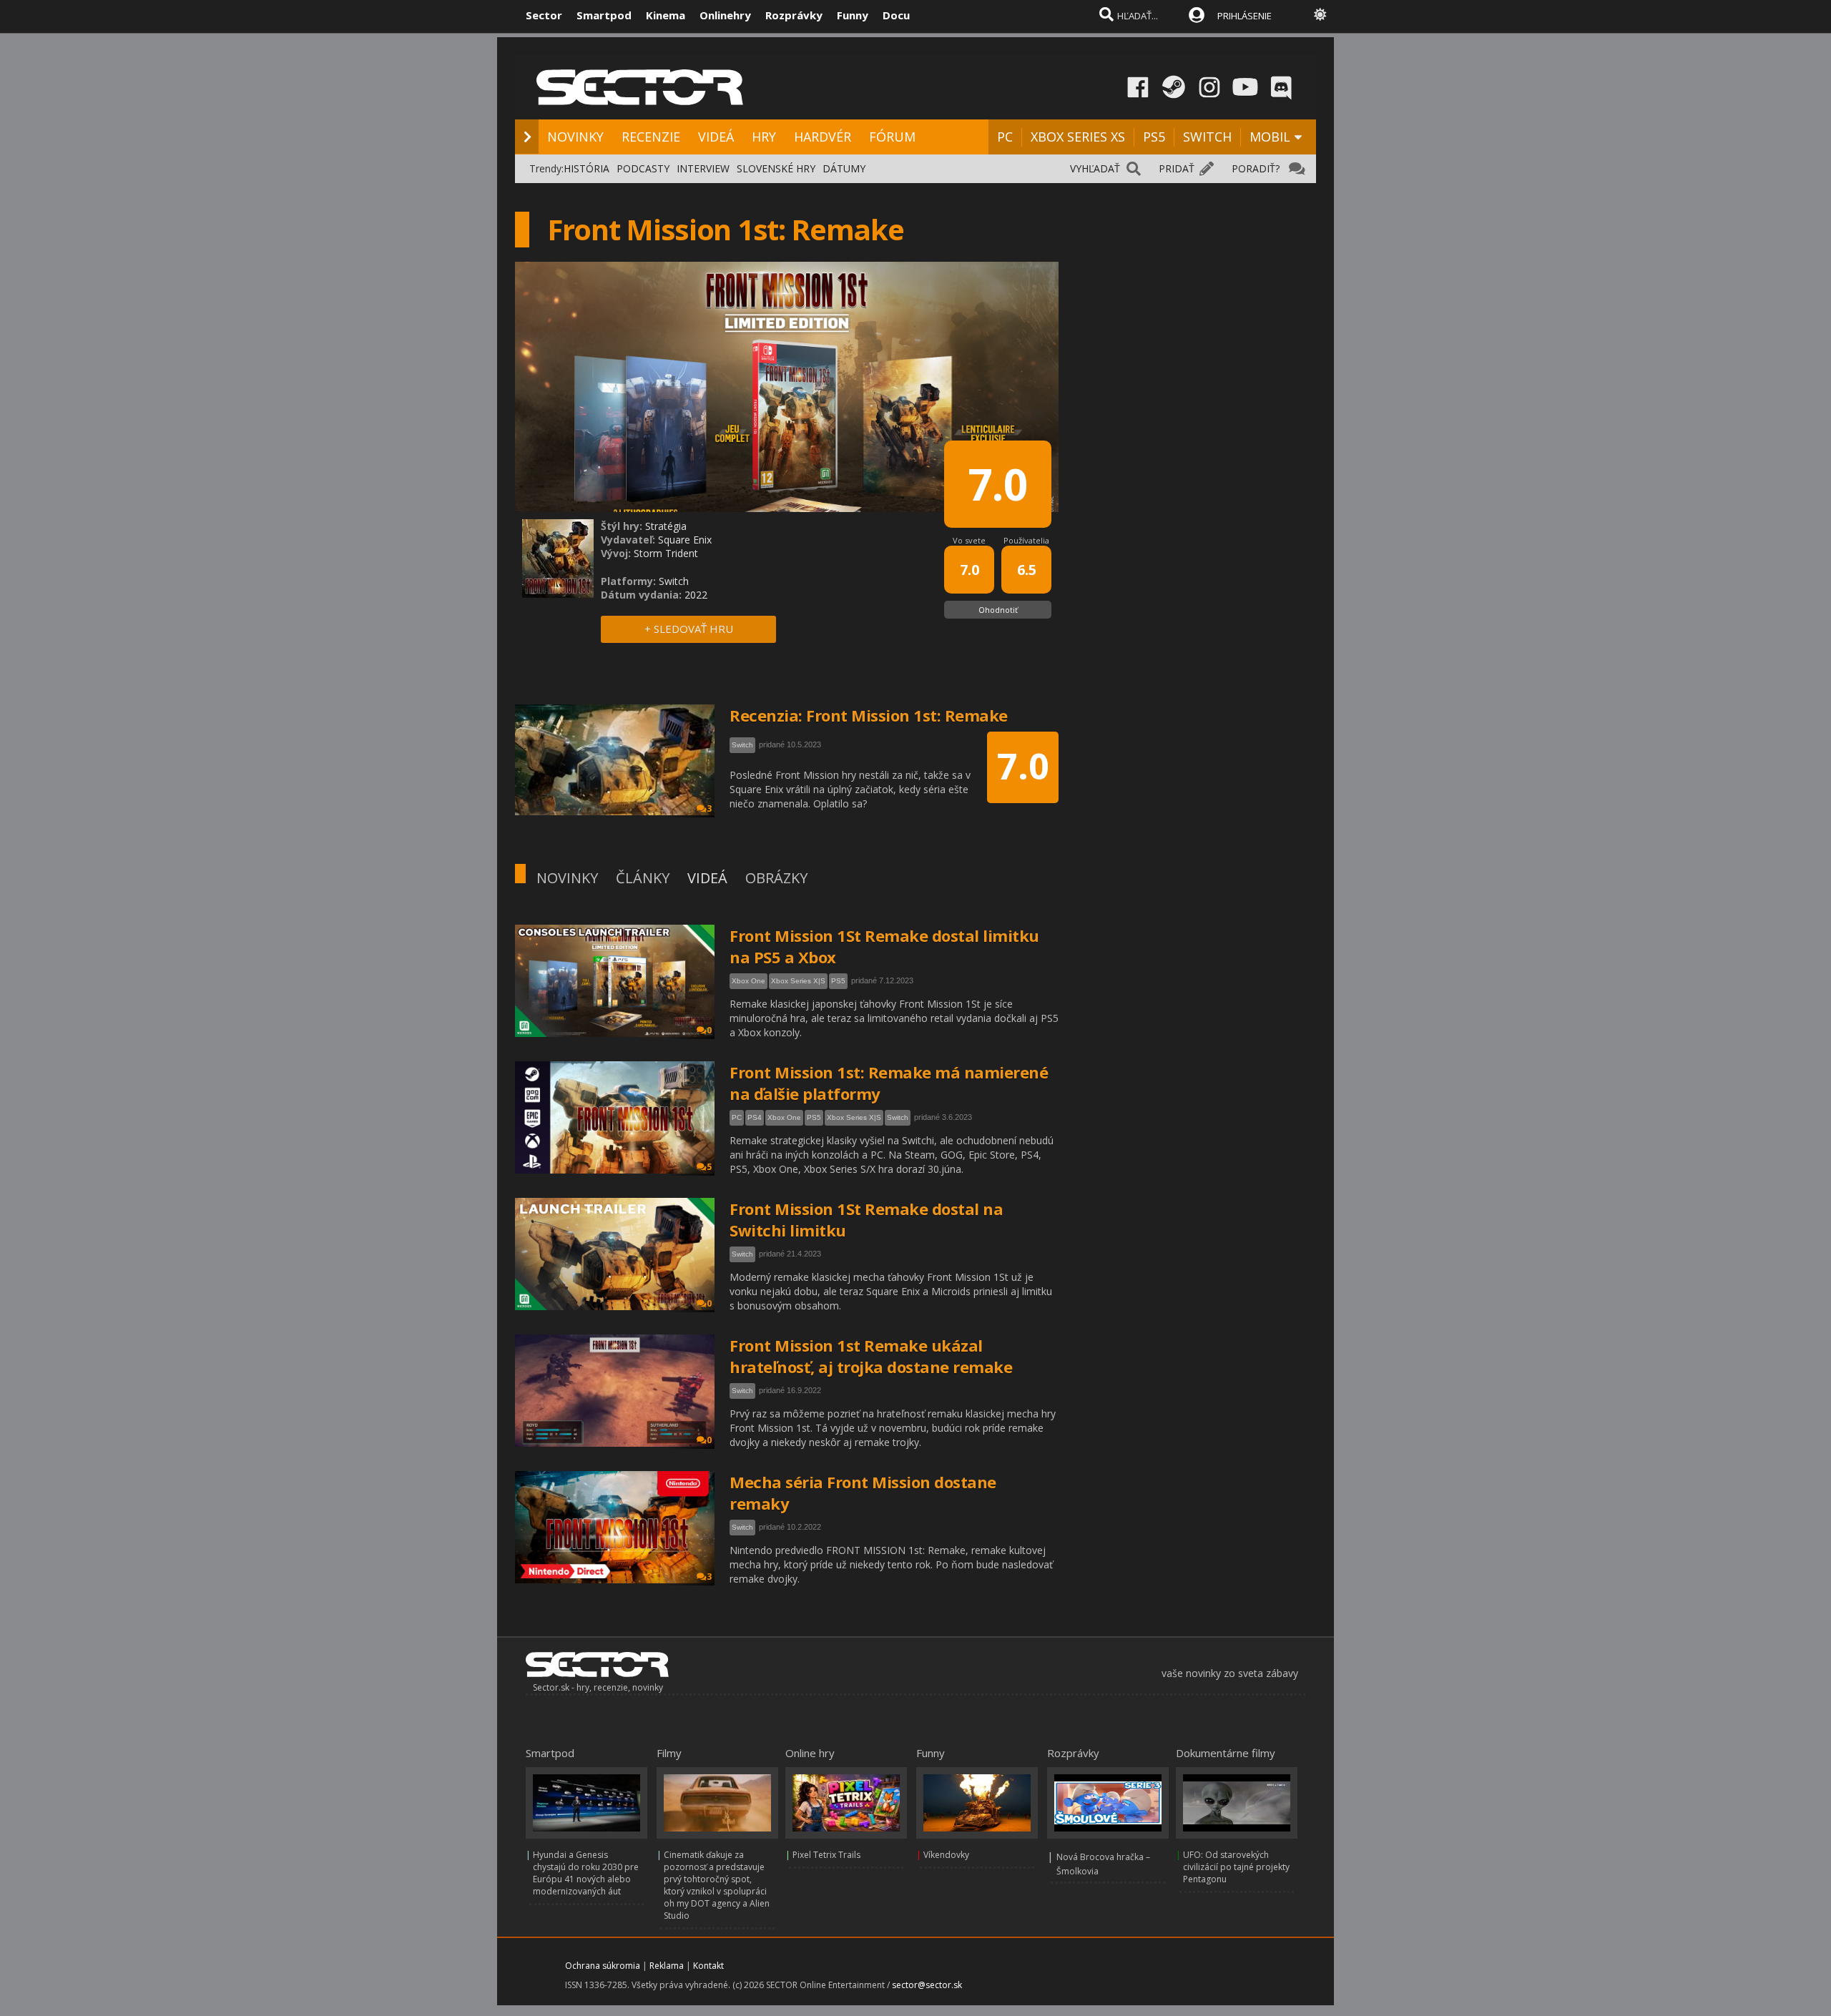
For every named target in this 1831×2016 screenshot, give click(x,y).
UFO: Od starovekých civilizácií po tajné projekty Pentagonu (1236, 1867)
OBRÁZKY (776, 878)
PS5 (1154, 137)
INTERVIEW (703, 168)
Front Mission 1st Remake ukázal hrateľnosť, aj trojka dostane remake (871, 1356)
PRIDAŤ (1177, 168)
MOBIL (1270, 137)
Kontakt (708, 1966)
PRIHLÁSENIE (1245, 16)
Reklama (667, 1966)
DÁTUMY (844, 168)
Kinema (666, 15)
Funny (853, 15)
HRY (764, 137)
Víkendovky (946, 1855)
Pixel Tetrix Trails (826, 1855)
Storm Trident (666, 553)
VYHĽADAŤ (1095, 168)
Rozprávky (794, 15)
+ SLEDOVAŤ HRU (689, 629)
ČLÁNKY (643, 878)
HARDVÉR (823, 137)
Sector (544, 15)
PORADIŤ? (1256, 168)
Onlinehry (725, 15)
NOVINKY (575, 137)
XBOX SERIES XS (1078, 137)
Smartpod (604, 15)
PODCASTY (643, 168)
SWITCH (1207, 137)
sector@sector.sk (927, 1985)
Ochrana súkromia (603, 1966)
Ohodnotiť (998, 610)
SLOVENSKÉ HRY (776, 168)
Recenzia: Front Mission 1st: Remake (869, 715)
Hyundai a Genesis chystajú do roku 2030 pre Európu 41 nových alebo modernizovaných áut (586, 1873)
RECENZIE (651, 137)
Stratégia (666, 526)
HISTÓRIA (586, 168)
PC (1005, 137)
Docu (896, 15)
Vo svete (969, 540)
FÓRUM (892, 137)
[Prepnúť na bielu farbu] (1320, 14)
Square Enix (685, 540)
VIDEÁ (716, 137)
